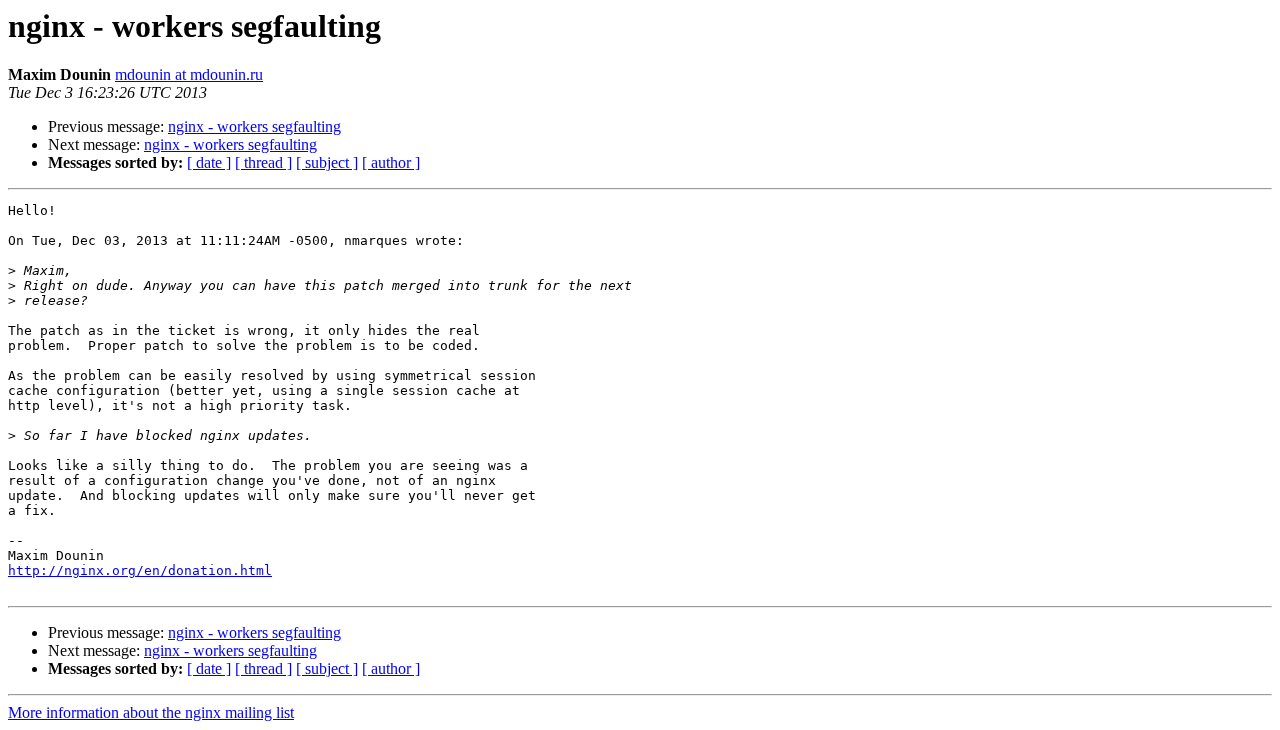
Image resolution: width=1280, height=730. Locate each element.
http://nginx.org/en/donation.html (140, 570)
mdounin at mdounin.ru (189, 74)
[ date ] (209, 162)
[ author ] (391, 162)
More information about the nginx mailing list (151, 712)
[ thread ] (263, 162)
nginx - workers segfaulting (254, 126)
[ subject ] (327, 162)
